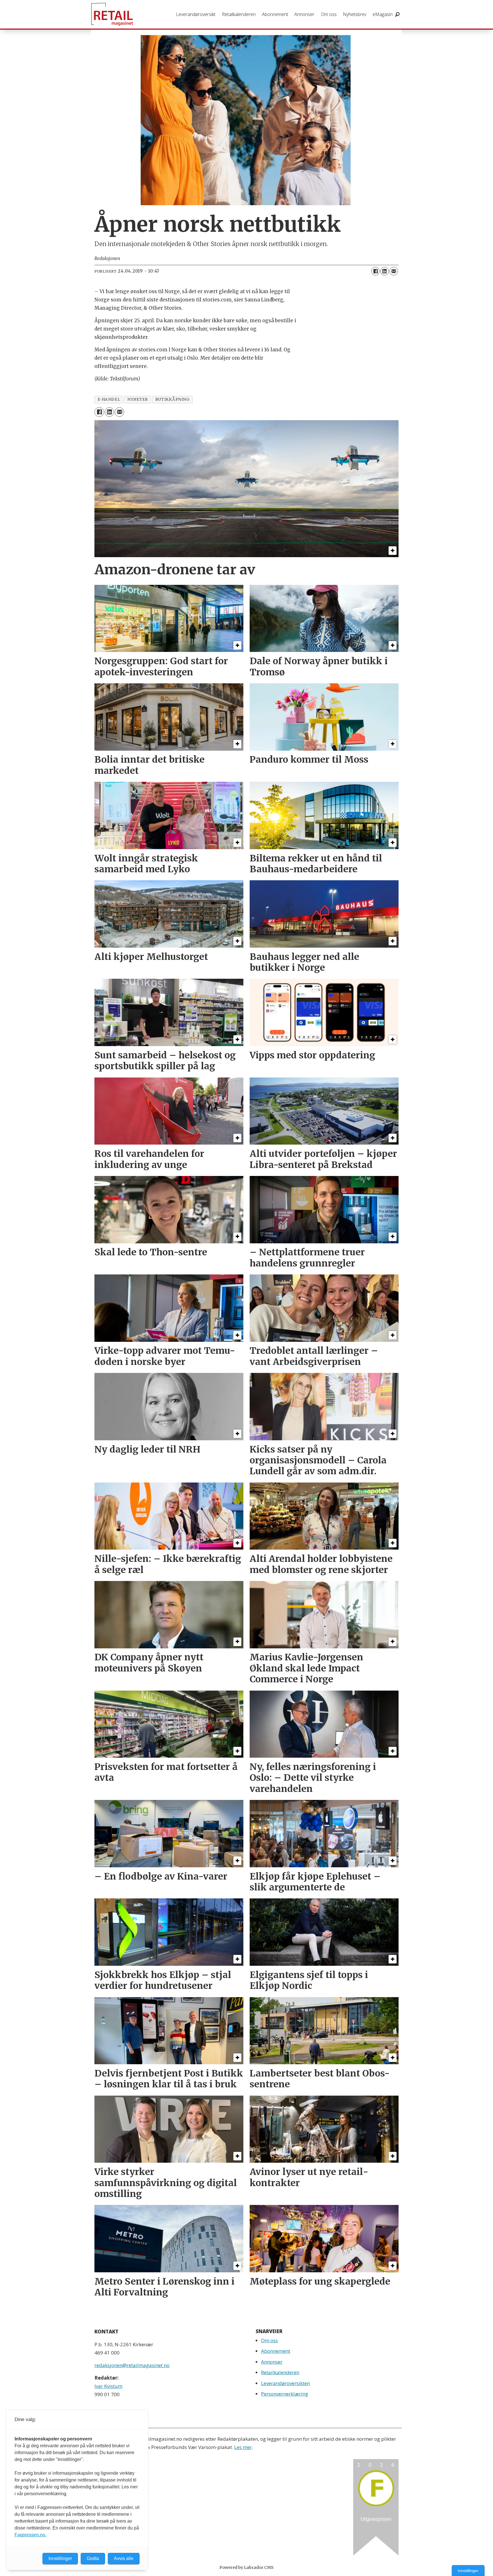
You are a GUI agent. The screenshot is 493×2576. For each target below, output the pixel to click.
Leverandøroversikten (285, 2383)
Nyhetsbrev (355, 14)
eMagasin (383, 14)
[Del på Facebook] (375, 271)
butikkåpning (172, 399)
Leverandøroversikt (196, 14)
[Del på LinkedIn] (385, 271)
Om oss (329, 14)
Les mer (243, 2447)
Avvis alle (124, 2558)
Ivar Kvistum (108, 2386)
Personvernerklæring (285, 2394)
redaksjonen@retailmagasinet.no (132, 2365)
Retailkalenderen (239, 14)
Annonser (304, 14)
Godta (93, 2558)
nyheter (138, 399)
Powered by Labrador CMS (246, 2567)
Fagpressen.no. (30, 2535)
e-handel (109, 399)
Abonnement (275, 14)
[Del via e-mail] (394, 271)
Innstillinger (468, 2571)
